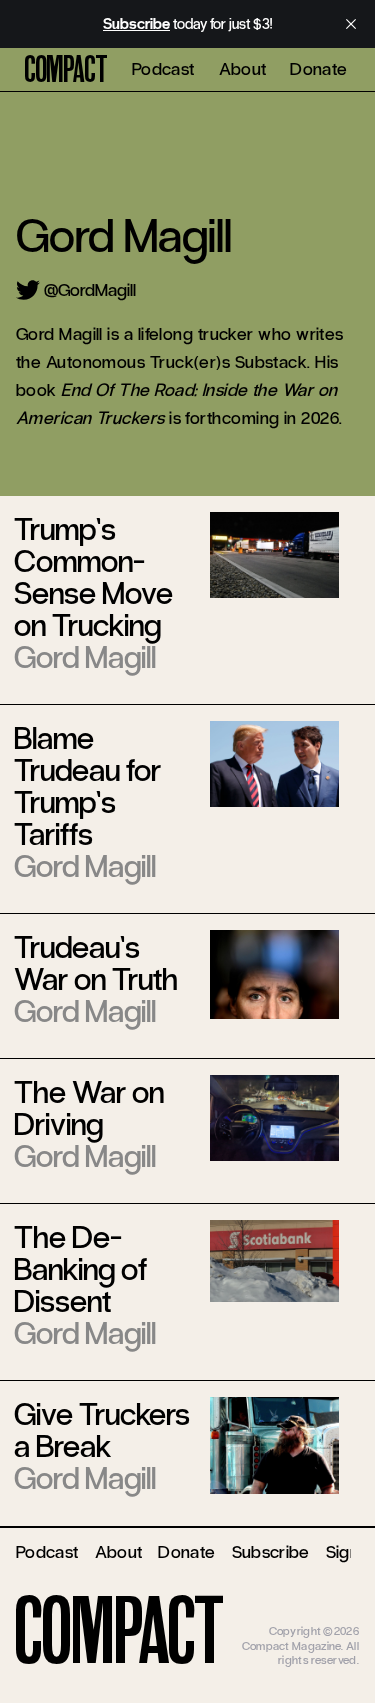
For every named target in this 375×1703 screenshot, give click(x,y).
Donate (318, 69)
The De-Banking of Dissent (80, 1269)
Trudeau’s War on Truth (96, 963)
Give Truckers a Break (102, 1430)
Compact (66, 70)
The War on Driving (89, 1108)
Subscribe (271, 1552)
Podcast (163, 69)
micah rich (333, 1617)
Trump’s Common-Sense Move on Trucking (93, 577)
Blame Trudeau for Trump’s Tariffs (87, 786)
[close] (351, 24)
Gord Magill (85, 657)
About (243, 69)
